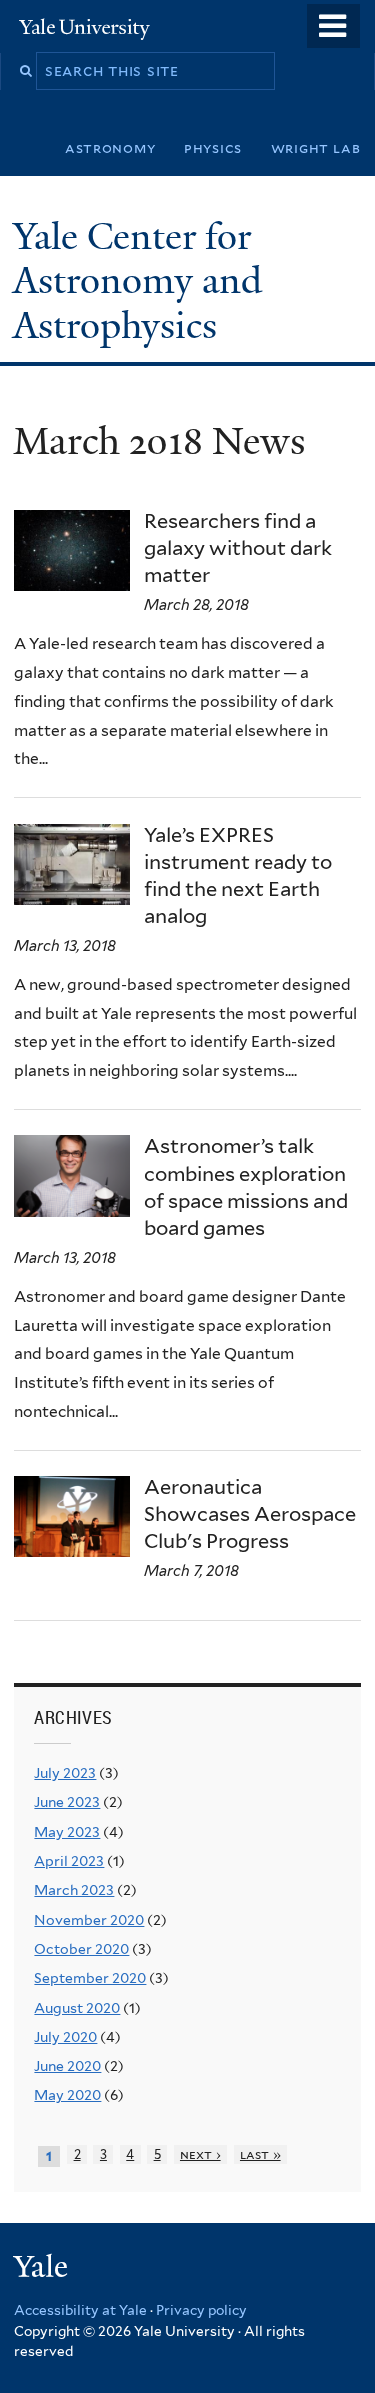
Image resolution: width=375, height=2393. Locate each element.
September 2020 (90, 1978)
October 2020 (81, 1949)
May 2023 (67, 1832)
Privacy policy (201, 2310)
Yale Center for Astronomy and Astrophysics (137, 281)
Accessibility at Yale (80, 2310)
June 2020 (67, 2066)
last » (260, 2154)
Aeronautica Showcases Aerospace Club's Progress (250, 1514)
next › (200, 2154)
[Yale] (43, 2269)
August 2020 (77, 2008)
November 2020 (89, 1920)
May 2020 (67, 2095)
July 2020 (65, 2037)
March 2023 (74, 1890)
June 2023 (67, 1802)
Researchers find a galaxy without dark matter (238, 548)
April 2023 (69, 1861)
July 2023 (65, 1773)
